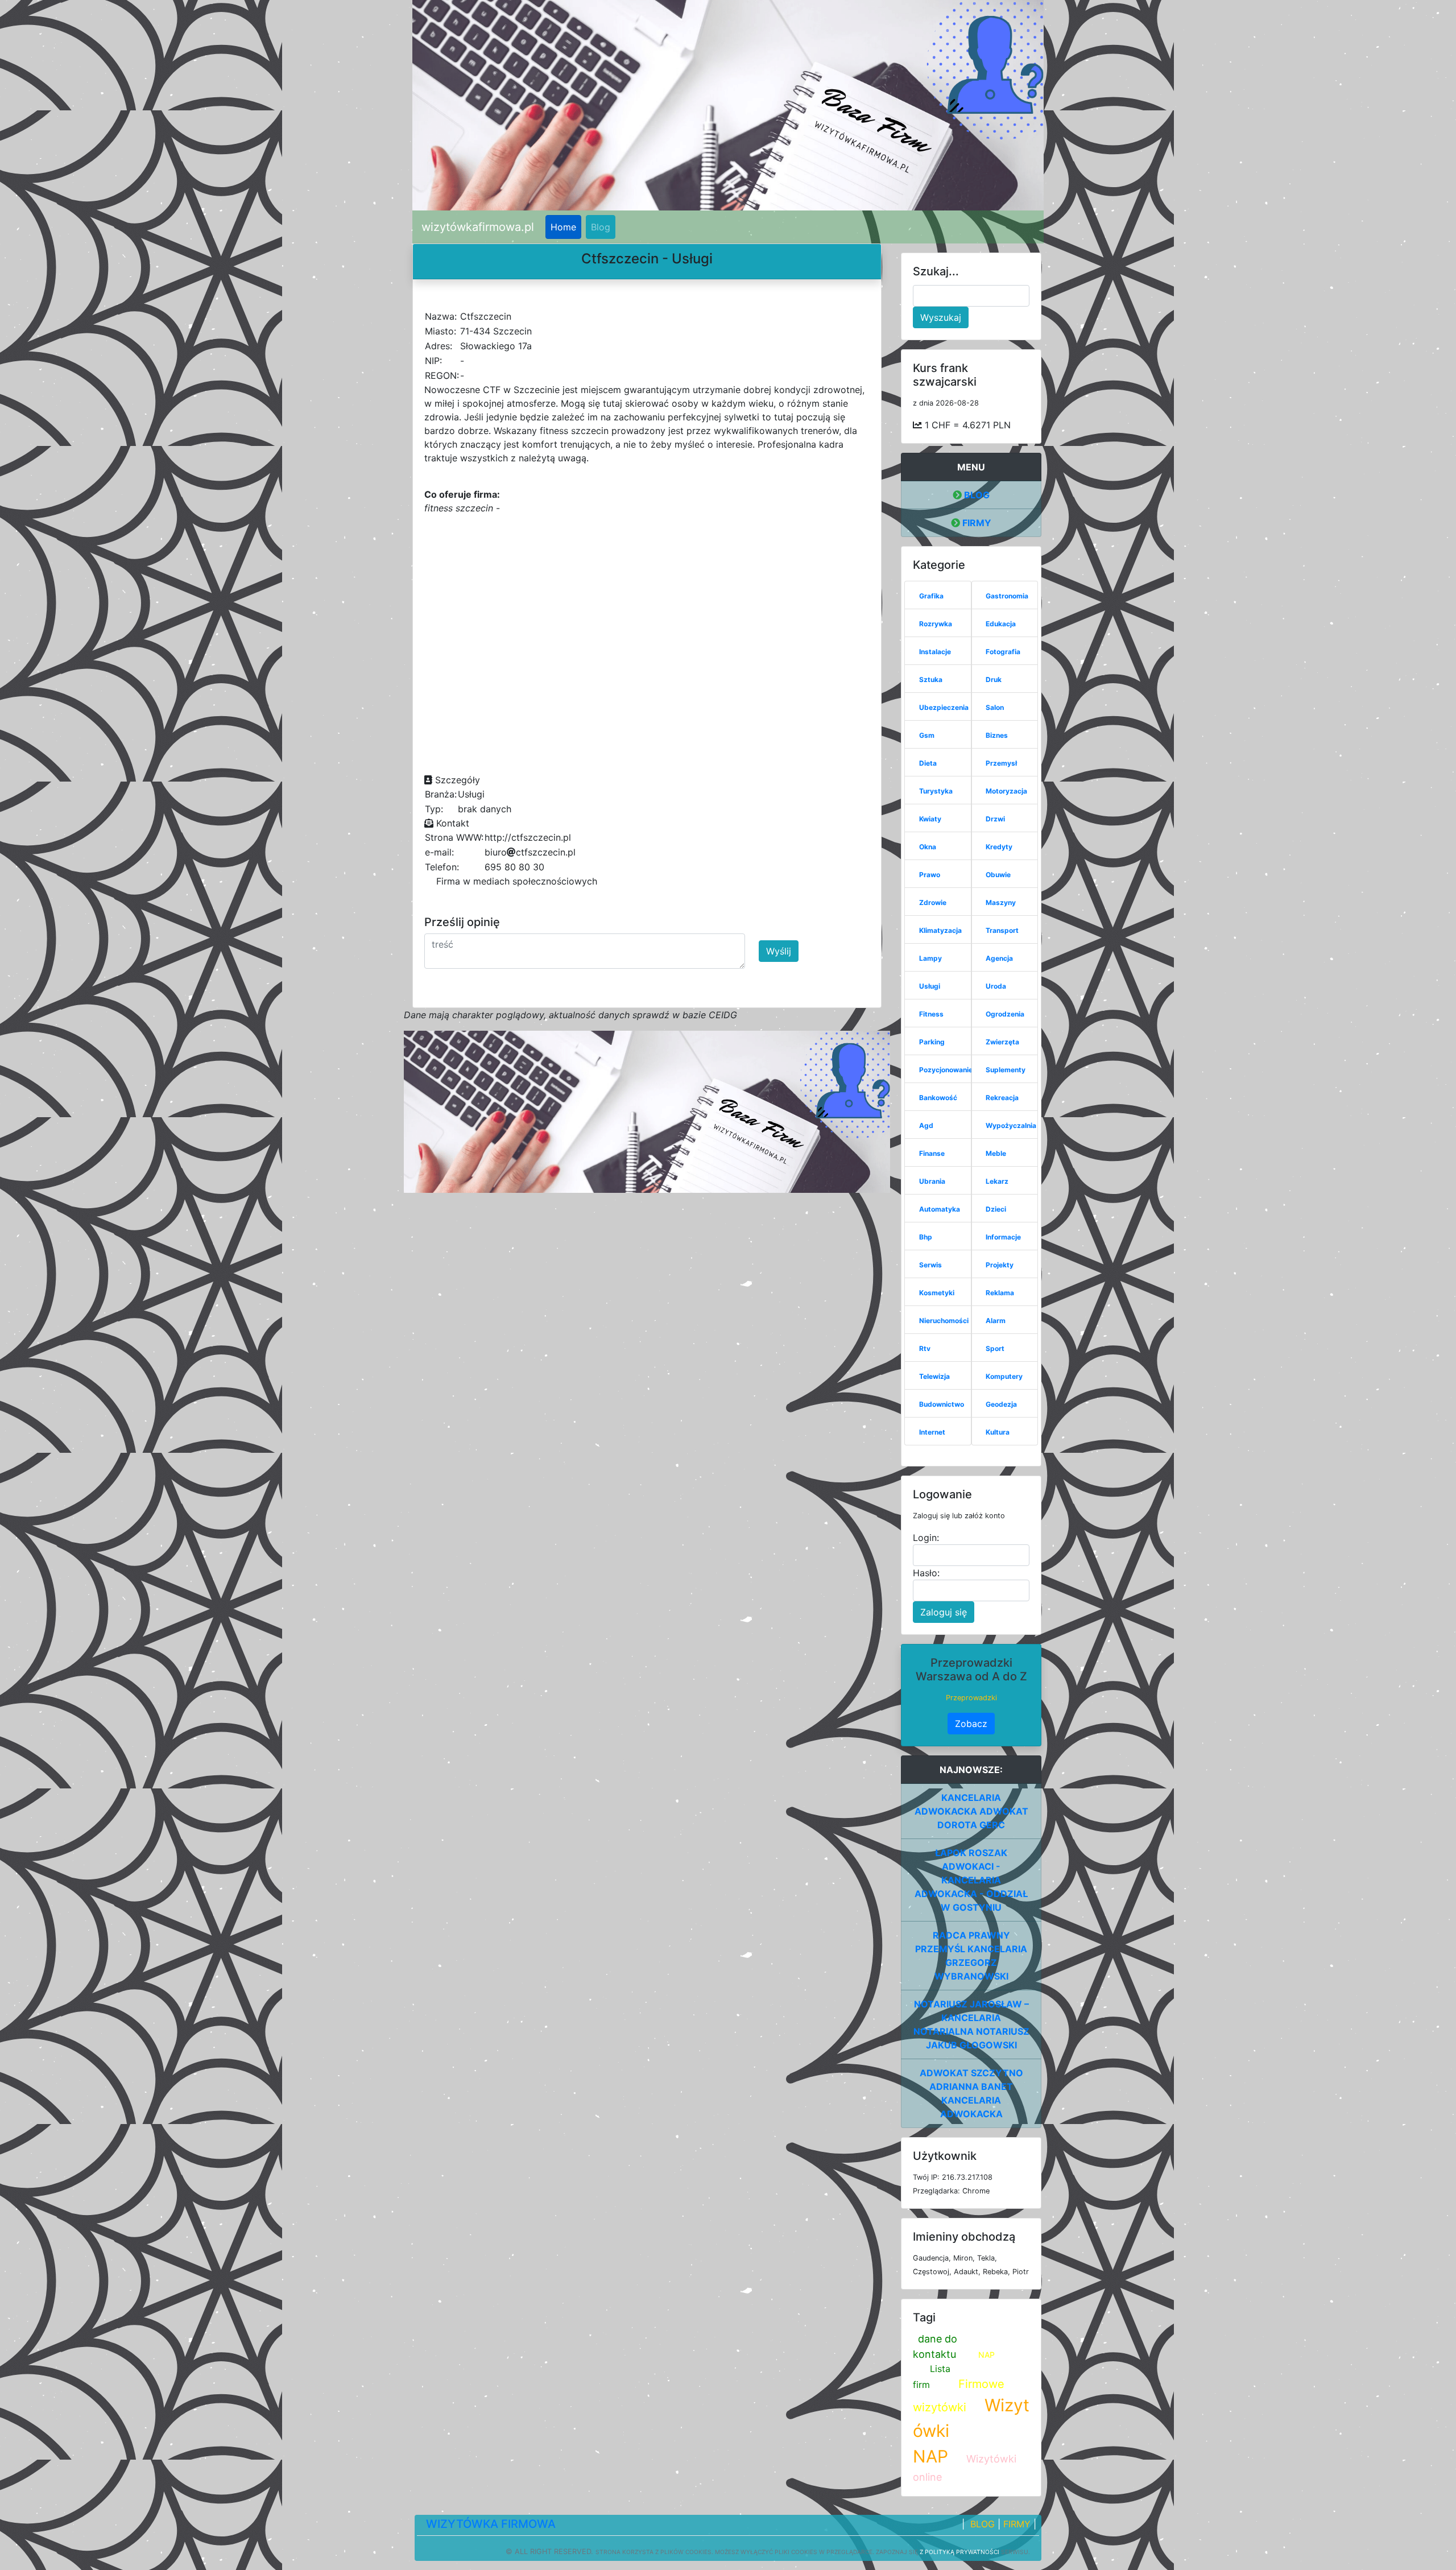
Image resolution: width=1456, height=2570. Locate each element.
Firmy (976, 523)
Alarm (996, 1321)
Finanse (932, 1153)
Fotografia (1003, 652)
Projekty (1000, 1265)
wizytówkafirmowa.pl (478, 227)
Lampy (930, 958)
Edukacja (1001, 624)
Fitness (931, 1014)
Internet (932, 1432)
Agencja (999, 958)
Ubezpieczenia (944, 707)
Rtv (925, 1348)
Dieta (928, 763)
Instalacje (935, 652)
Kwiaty (930, 819)
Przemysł (1001, 763)
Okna (928, 847)
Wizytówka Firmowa (491, 2524)
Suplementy (1006, 1070)
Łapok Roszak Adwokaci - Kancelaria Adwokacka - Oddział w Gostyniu (971, 1880)
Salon (995, 707)
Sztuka (931, 679)
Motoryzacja (1006, 791)
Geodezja (1001, 1404)
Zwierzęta (1002, 1042)
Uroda (996, 986)
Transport (1002, 930)
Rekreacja (1002, 1098)
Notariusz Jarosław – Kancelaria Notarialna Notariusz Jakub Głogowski (971, 2024)
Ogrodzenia (1005, 1014)
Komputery (1004, 1376)
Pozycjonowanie (946, 1070)
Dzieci (996, 1209)
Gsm (927, 735)
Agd (926, 1125)
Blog (601, 227)
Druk (994, 679)
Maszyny (1001, 902)
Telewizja (934, 1376)
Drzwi (995, 819)
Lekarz (997, 1181)
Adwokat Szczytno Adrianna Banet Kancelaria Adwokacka (971, 2093)
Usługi (930, 986)
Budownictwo (942, 1404)
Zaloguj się (944, 1612)
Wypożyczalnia (1011, 1125)
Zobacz (971, 1724)
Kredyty (999, 847)
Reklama (1000, 1293)
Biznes (997, 735)
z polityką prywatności (959, 2552)
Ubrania (932, 1181)
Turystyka (936, 791)
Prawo (930, 875)
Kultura (998, 1432)
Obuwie (998, 875)
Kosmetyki (937, 1293)
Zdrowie (933, 902)
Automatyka (940, 1209)
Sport (995, 1348)
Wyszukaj (941, 317)
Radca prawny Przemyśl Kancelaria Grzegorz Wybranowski (971, 1956)
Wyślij (779, 951)
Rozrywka (936, 624)
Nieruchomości (944, 1321)
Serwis (930, 1265)
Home (563, 227)
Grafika (931, 596)
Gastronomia (1007, 596)
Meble (996, 1153)
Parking (932, 1042)
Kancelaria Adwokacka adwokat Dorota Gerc (971, 1811)
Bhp (926, 1237)
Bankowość (938, 1098)
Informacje (1003, 1237)
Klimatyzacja (940, 930)
